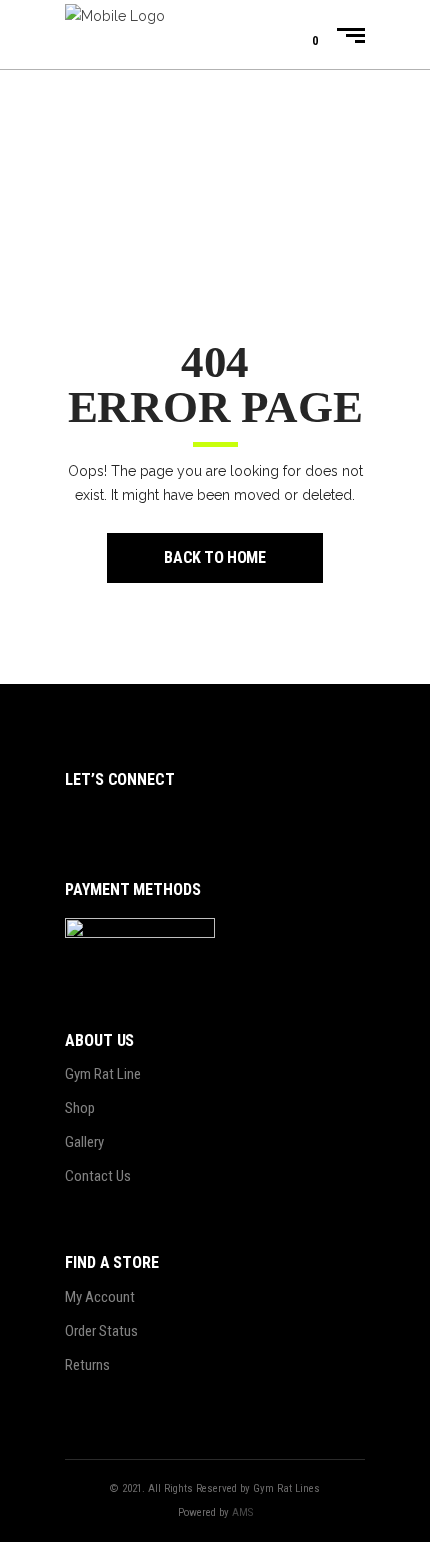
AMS (242, 1512)
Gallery (84, 1142)
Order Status (101, 1331)
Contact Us (98, 1176)
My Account (100, 1297)
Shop (80, 1108)
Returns (87, 1365)
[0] (299, 35)
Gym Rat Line (103, 1074)
